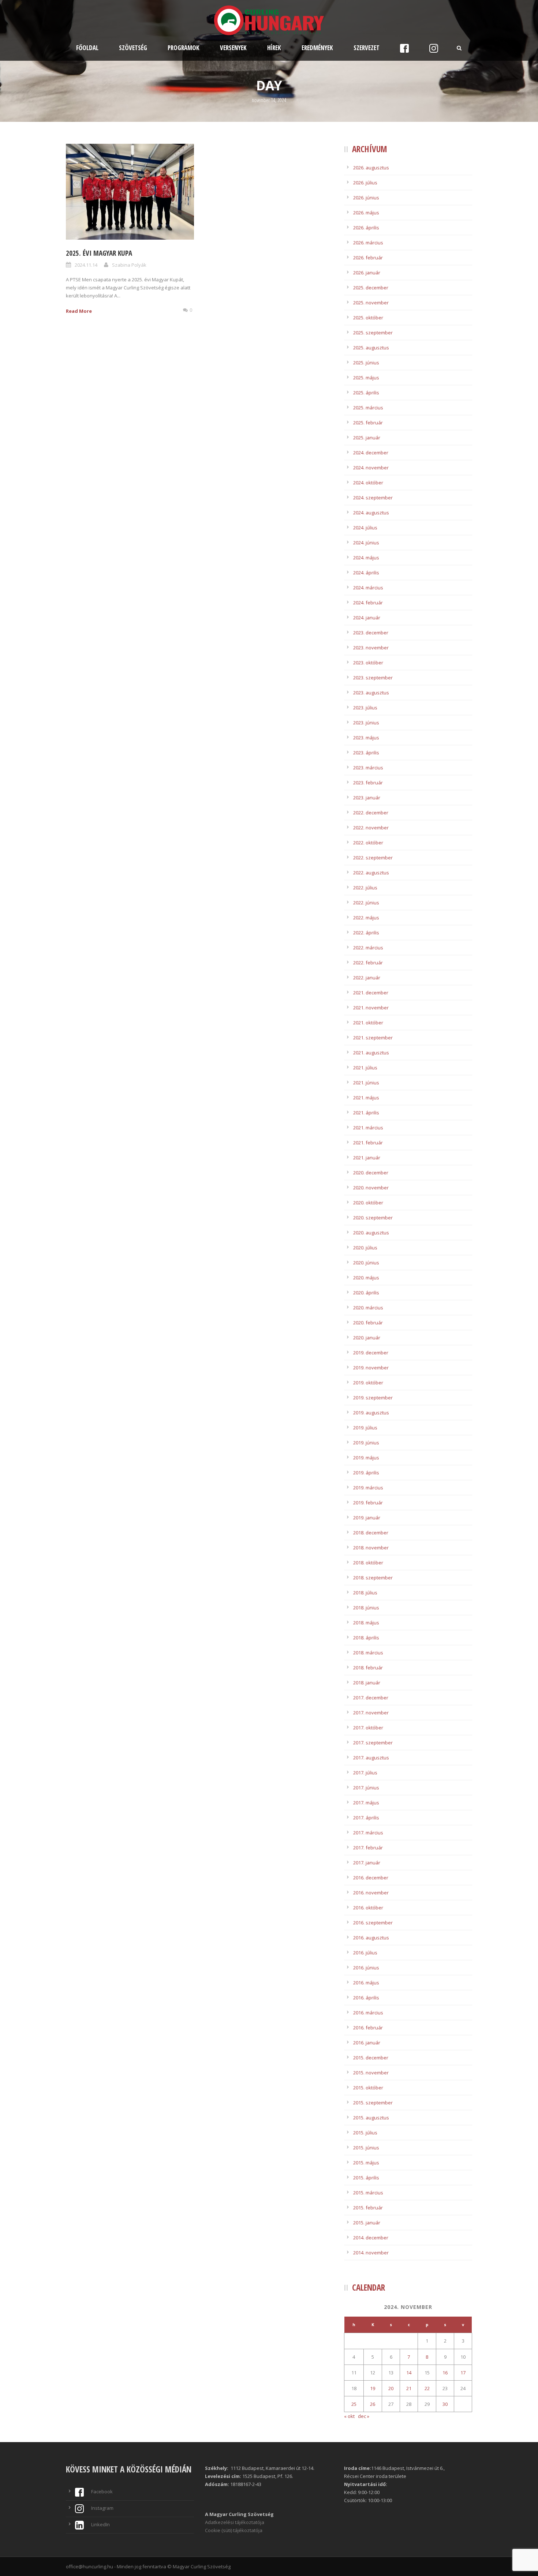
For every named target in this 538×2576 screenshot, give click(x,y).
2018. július (365, 1593)
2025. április (366, 393)
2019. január (367, 1518)
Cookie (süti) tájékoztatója (234, 2530)
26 (373, 2404)
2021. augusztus (371, 1053)
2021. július (365, 1068)
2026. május (366, 213)
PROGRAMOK (184, 48)
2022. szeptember (373, 858)
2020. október (368, 1203)
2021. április (366, 1113)
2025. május (366, 378)
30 (445, 2404)
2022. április (366, 933)
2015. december (371, 2058)
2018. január (367, 1683)
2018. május (366, 1623)
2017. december (371, 1698)
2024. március (368, 588)
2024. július (365, 528)
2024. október (368, 483)
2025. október (368, 318)
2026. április (366, 228)
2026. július (365, 183)
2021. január (367, 1158)
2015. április (366, 2178)
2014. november (371, 2253)
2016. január (367, 2043)
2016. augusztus (371, 1938)
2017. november (371, 1713)
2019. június (366, 1443)
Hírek (274, 48)
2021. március (368, 1128)
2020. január (367, 1338)
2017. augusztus (371, 1758)
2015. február (368, 2208)
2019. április (366, 1473)
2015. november (371, 2073)
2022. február (368, 963)
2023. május (366, 738)
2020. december (371, 1173)
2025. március (368, 408)
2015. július (365, 2133)
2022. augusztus (371, 873)
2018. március (368, 1653)
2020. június (366, 1263)
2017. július (365, 1773)
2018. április (366, 1638)
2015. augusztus (371, 2118)
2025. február (368, 423)
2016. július (365, 1953)
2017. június (366, 1788)
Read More (79, 311)
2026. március (368, 243)
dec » (364, 2416)
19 (373, 2388)
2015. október (368, 2088)
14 (409, 2373)
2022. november (371, 828)
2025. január (367, 438)
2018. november (371, 1548)
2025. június (366, 363)
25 (354, 2404)
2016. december (371, 1878)
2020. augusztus (371, 1233)
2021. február (368, 1143)
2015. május (366, 2163)
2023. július (365, 708)
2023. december (371, 633)
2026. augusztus (371, 168)
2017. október (368, 1728)
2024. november (371, 468)
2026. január (367, 273)
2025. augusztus (371, 348)
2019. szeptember (373, 1398)
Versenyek (233, 48)
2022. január (367, 978)
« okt (349, 2416)
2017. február (368, 1848)
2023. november (371, 648)
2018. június (366, 1608)
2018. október (368, 1563)
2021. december (371, 993)
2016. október (368, 1908)
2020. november (371, 1188)
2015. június (366, 2148)
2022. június (366, 903)
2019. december (371, 1353)
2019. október (368, 1383)
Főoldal (87, 48)
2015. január (367, 2223)
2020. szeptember (373, 1218)
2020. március (368, 1308)
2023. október (368, 663)
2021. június (366, 1083)
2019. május (366, 1458)
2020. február (368, 1323)
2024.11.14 (86, 265)
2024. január (367, 618)
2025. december (371, 288)
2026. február (368, 258)
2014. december (371, 2238)
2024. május (366, 558)
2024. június (366, 543)
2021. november (371, 1008)
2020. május (366, 1278)
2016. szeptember (373, 1923)
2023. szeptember (373, 678)
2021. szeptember (373, 1038)
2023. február (368, 783)
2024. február (368, 603)
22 (427, 2388)
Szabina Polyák (129, 265)
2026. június (366, 198)
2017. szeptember (373, 1743)
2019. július (365, 1428)
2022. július (365, 888)
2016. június (366, 1968)
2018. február (368, 1668)
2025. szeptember (373, 333)
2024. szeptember (373, 498)
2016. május (366, 1983)
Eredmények (317, 48)
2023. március (368, 768)
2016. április (366, 1998)
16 (445, 2373)
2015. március (368, 2193)
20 (391, 2388)
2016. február (368, 2028)
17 (463, 2373)
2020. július (365, 1248)
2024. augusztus (371, 513)
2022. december (371, 813)
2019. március (368, 1488)
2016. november (371, 1893)
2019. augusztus (371, 1413)
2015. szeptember (373, 2103)
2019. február (368, 1503)
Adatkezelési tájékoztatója (235, 2522)
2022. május (366, 918)
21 (409, 2388)
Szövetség (133, 48)
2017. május (366, 1803)
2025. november (371, 303)
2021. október (368, 1023)
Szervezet (367, 48)
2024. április (366, 573)
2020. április (366, 1293)
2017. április (366, 1818)
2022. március (368, 948)
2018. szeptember (373, 1578)
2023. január (367, 798)
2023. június (366, 723)
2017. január (367, 1863)
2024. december (371, 453)
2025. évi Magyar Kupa (99, 253)
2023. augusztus (371, 693)
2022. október (368, 843)
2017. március (368, 1833)
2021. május (366, 1098)
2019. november (371, 1368)
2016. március (368, 2013)
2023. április (366, 753)
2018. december (371, 1533)
